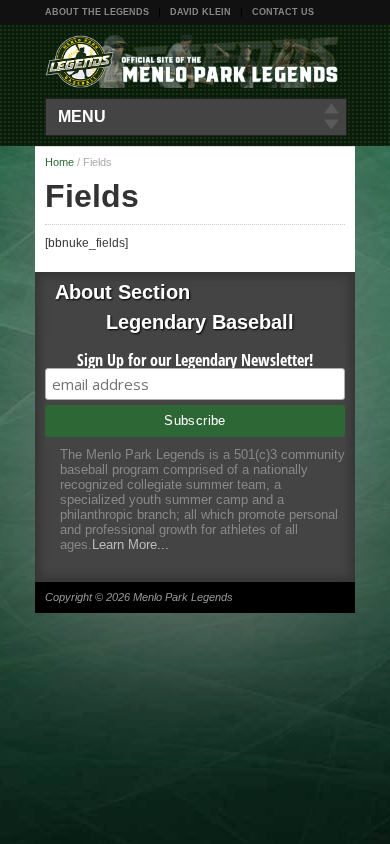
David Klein (200, 12)
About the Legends (97, 12)
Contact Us (283, 12)
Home (59, 162)
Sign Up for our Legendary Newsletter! (195, 360)
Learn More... (130, 544)
